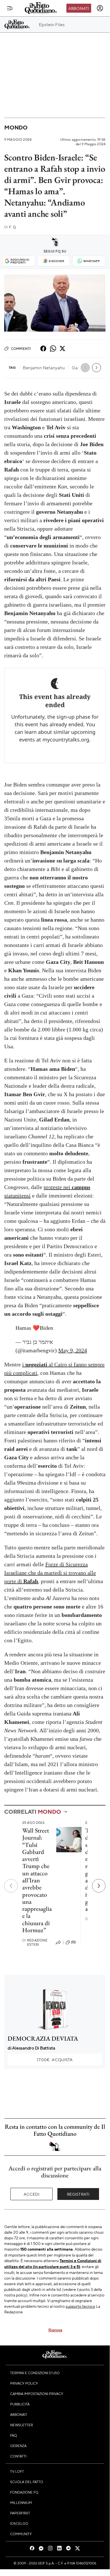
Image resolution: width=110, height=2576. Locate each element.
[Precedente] (11, 1886)
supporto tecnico (80, 2306)
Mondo (16, 127)
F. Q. (10, 227)
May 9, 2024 (73, 1350)
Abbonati (79, 8)
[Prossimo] (99, 1886)
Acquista (55, 2059)
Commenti (21, 348)
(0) (73, 1942)
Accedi (32, 2194)
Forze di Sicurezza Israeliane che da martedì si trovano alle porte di (50, 1573)
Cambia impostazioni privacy (37, 2394)
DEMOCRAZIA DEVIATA (43, 2038)
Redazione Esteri (35, 1942)
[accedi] (100, 8)
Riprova (55, 2330)
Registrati (78, 2194)
